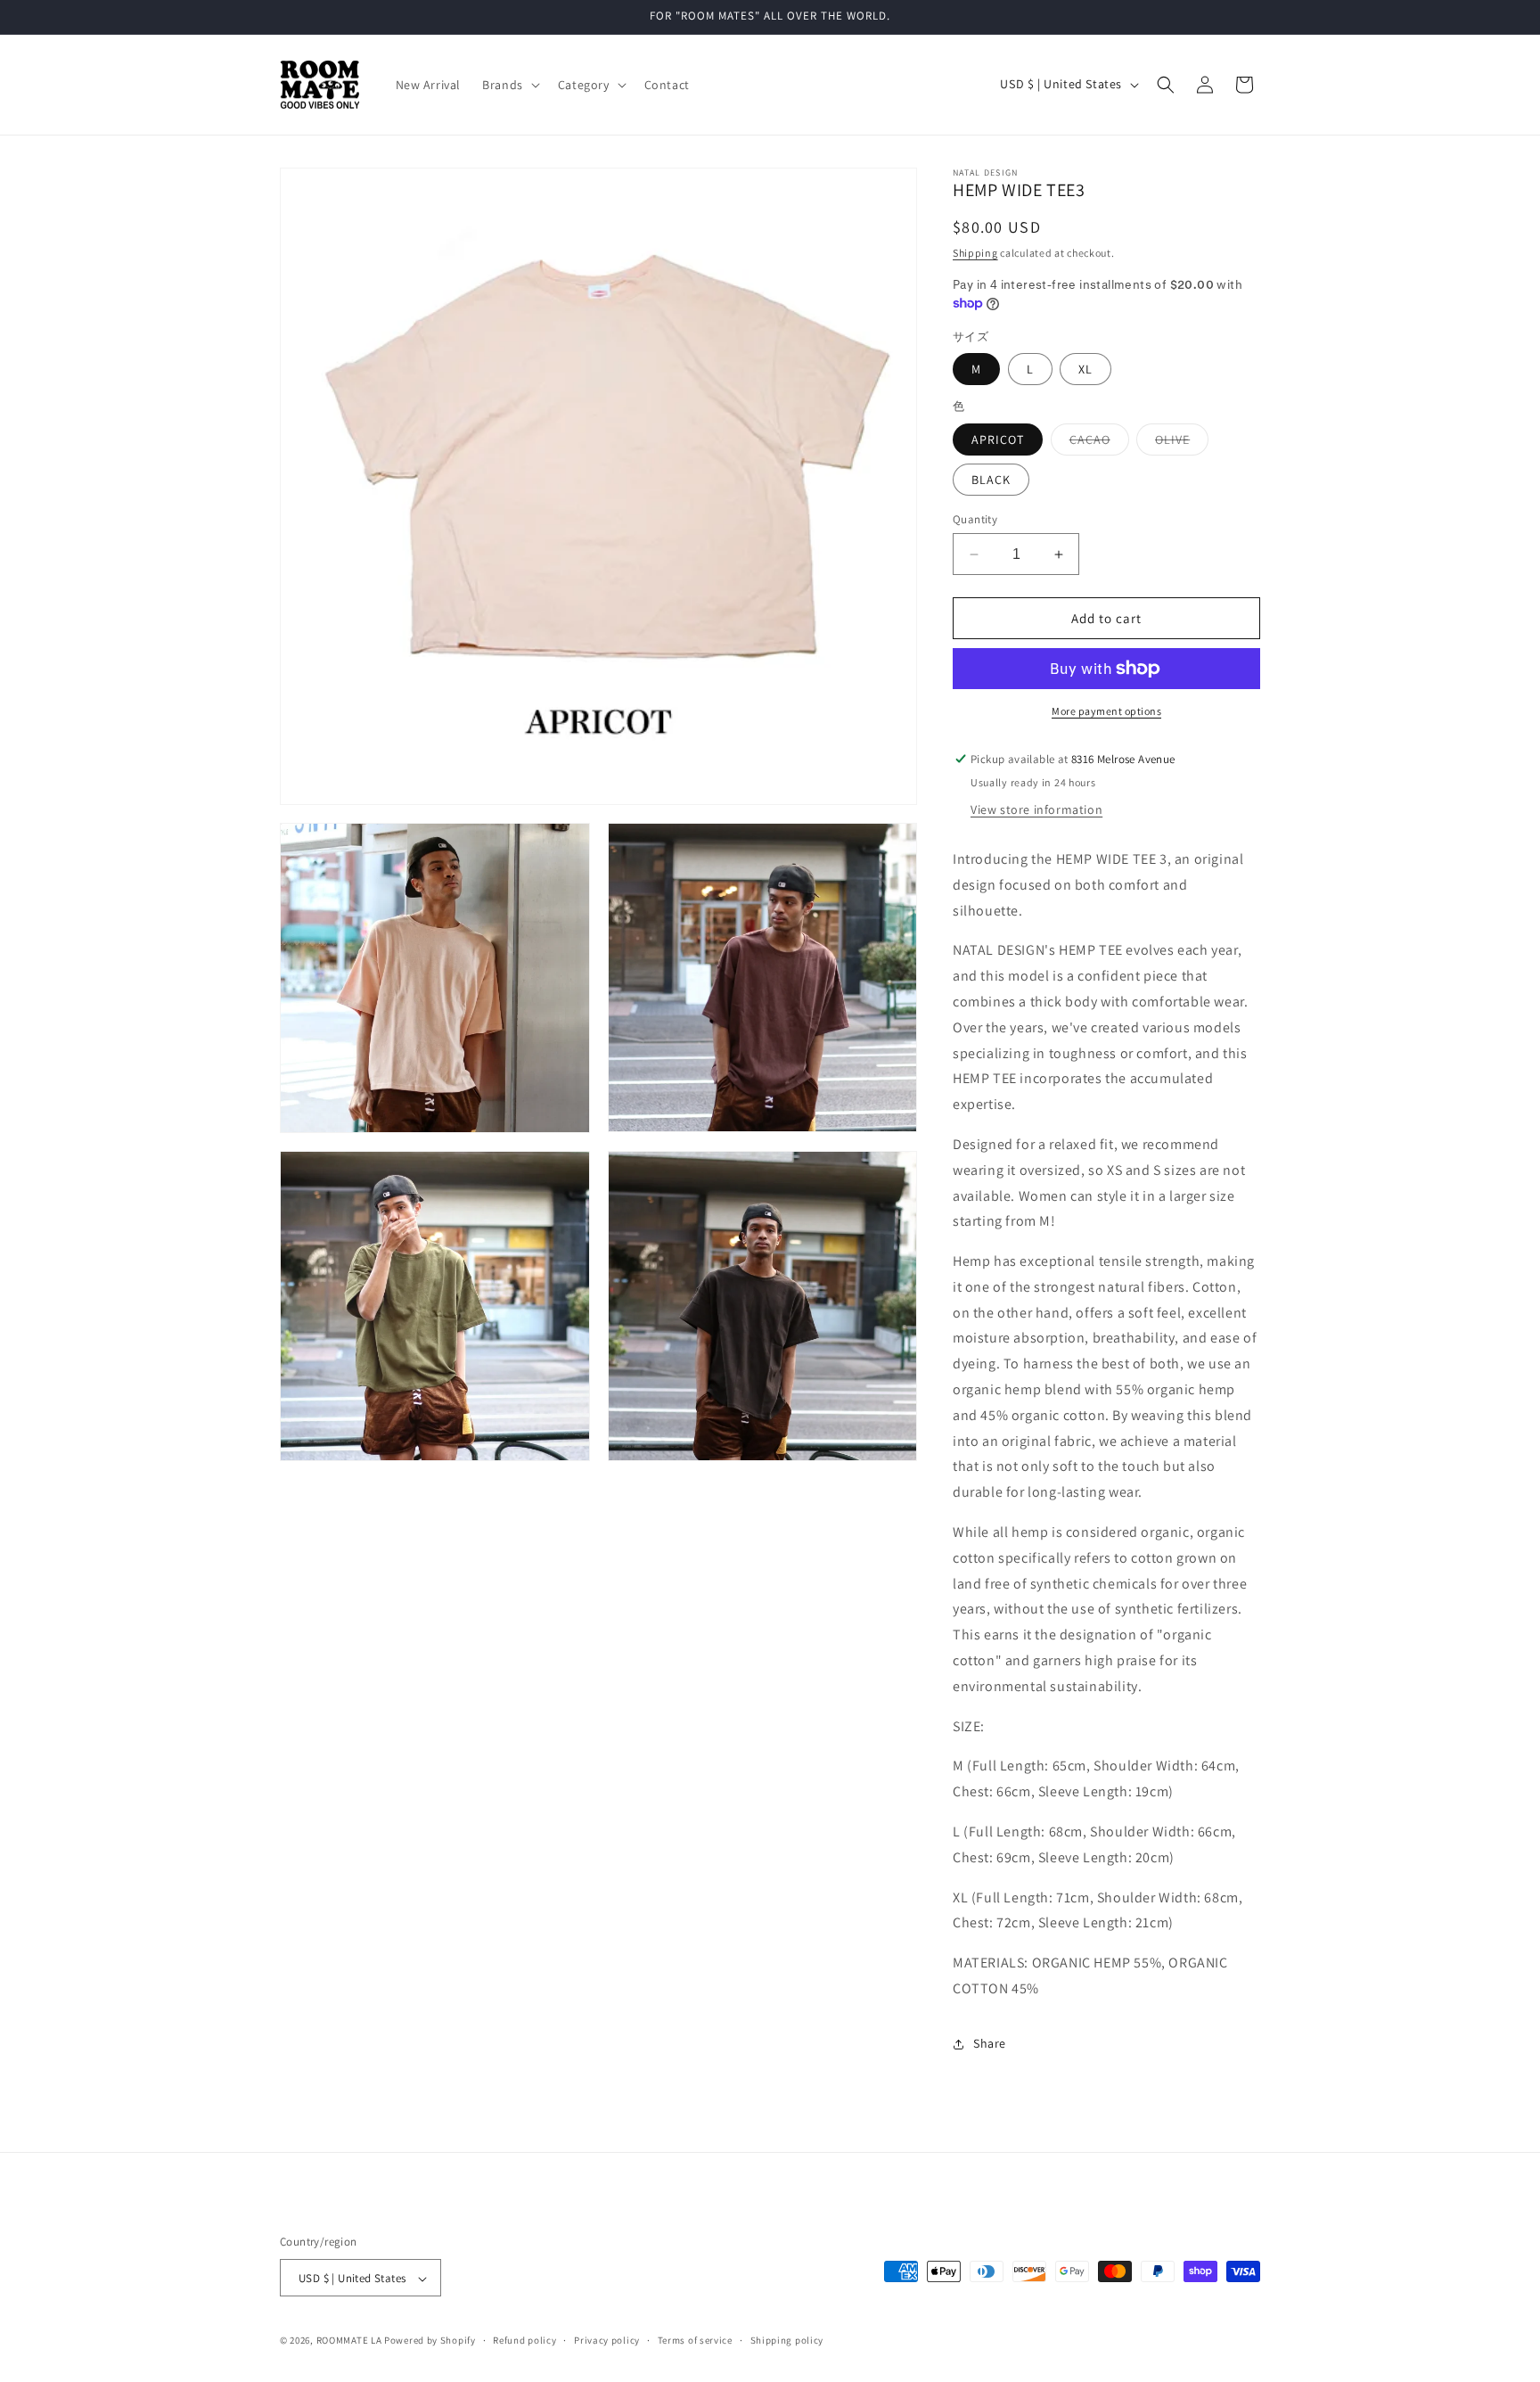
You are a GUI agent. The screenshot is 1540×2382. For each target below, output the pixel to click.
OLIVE (1182, 443)
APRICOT (998, 439)
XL (1085, 369)
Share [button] (990, 2043)
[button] (509, 85)
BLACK (991, 480)
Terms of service (695, 2340)
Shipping (975, 253)
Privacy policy (607, 2340)
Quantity (975, 519)
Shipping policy (787, 2340)
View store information (1036, 809)
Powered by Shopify (430, 2341)
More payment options (1106, 711)
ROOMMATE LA (349, 2341)
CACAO (1099, 443)
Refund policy (524, 2340)
